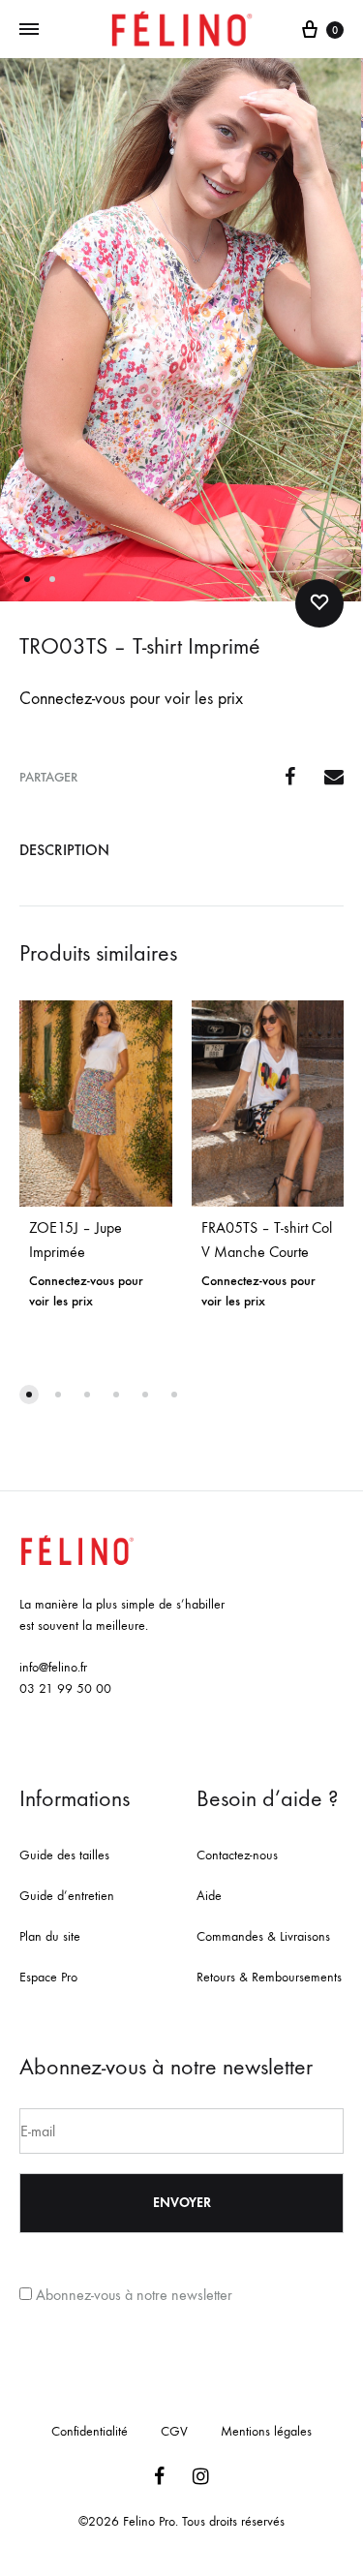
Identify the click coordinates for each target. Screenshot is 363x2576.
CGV (174, 2431)
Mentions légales (266, 2431)
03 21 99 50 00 (65, 1688)
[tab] (181, 850)
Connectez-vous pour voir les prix (131, 699)
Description (64, 850)
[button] (29, 1395)
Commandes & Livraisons (263, 1936)
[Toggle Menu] (29, 30)
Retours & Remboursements (269, 1977)
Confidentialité (90, 2431)
